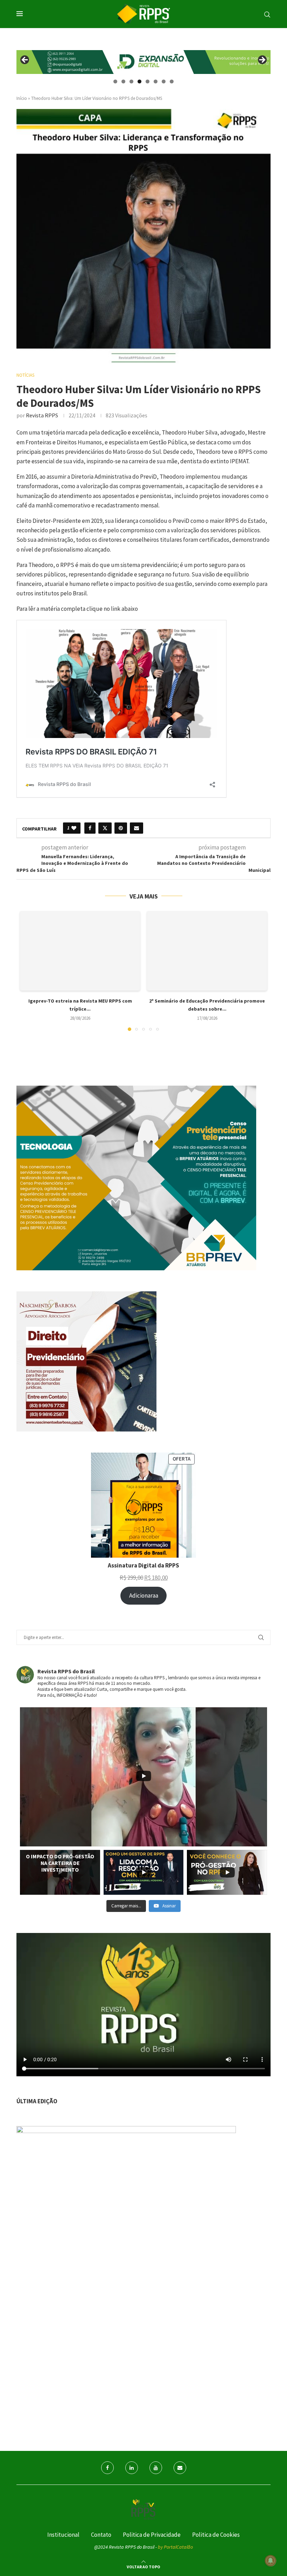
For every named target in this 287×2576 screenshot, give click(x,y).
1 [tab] (115, 81)
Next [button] (262, 60)
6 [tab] (156, 81)
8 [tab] (172, 81)
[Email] (180, 2468)
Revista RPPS (42, 415)
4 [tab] (139, 81)
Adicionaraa (144, 1596)
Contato (101, 2535)
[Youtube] (156, 2468)
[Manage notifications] (271, 2561)
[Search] (267, 15)
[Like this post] (74, 828)
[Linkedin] (132, 2468)
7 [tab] (164, 81)
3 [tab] (131, 81)
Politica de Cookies (216, 2535)
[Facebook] (107, 2468)
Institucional (63, 2535)
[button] (29, 970)
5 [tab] (148, 81)
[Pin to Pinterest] (121, 828)
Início (22, 98)
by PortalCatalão (175, 2547)
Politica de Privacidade (152, 2535)
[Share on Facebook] (90, 828)
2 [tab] (123, 81)
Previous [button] (25, 60)
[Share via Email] (136, 828)
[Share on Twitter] (105, 828)
